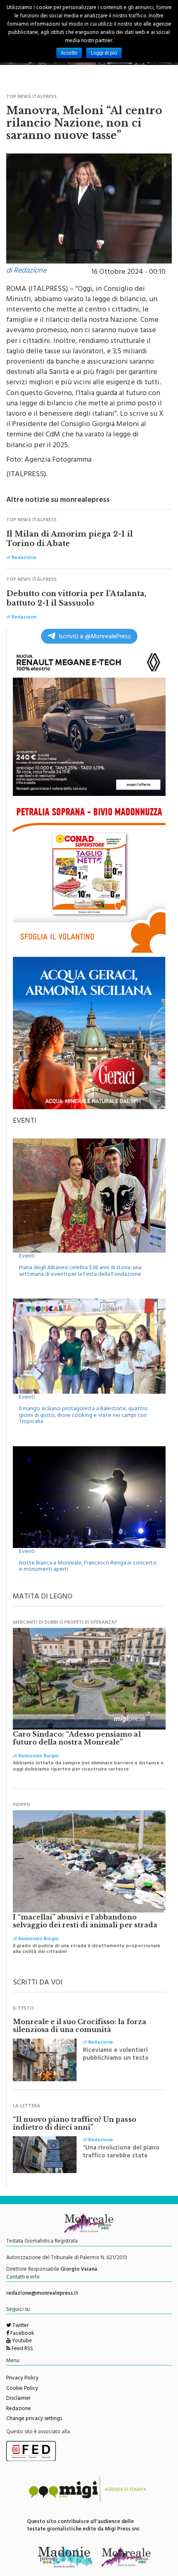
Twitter (20, 2326)
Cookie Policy (22, 2389)
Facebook (22, 2334)
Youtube (21, 2341)
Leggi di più (104, 53)
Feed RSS (22, 2349)
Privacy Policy (22, 2379)
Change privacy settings (34, 2419)
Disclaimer (18, 2399)
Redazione (19, 2409)
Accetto (69, 53)
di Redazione (26, 271)
